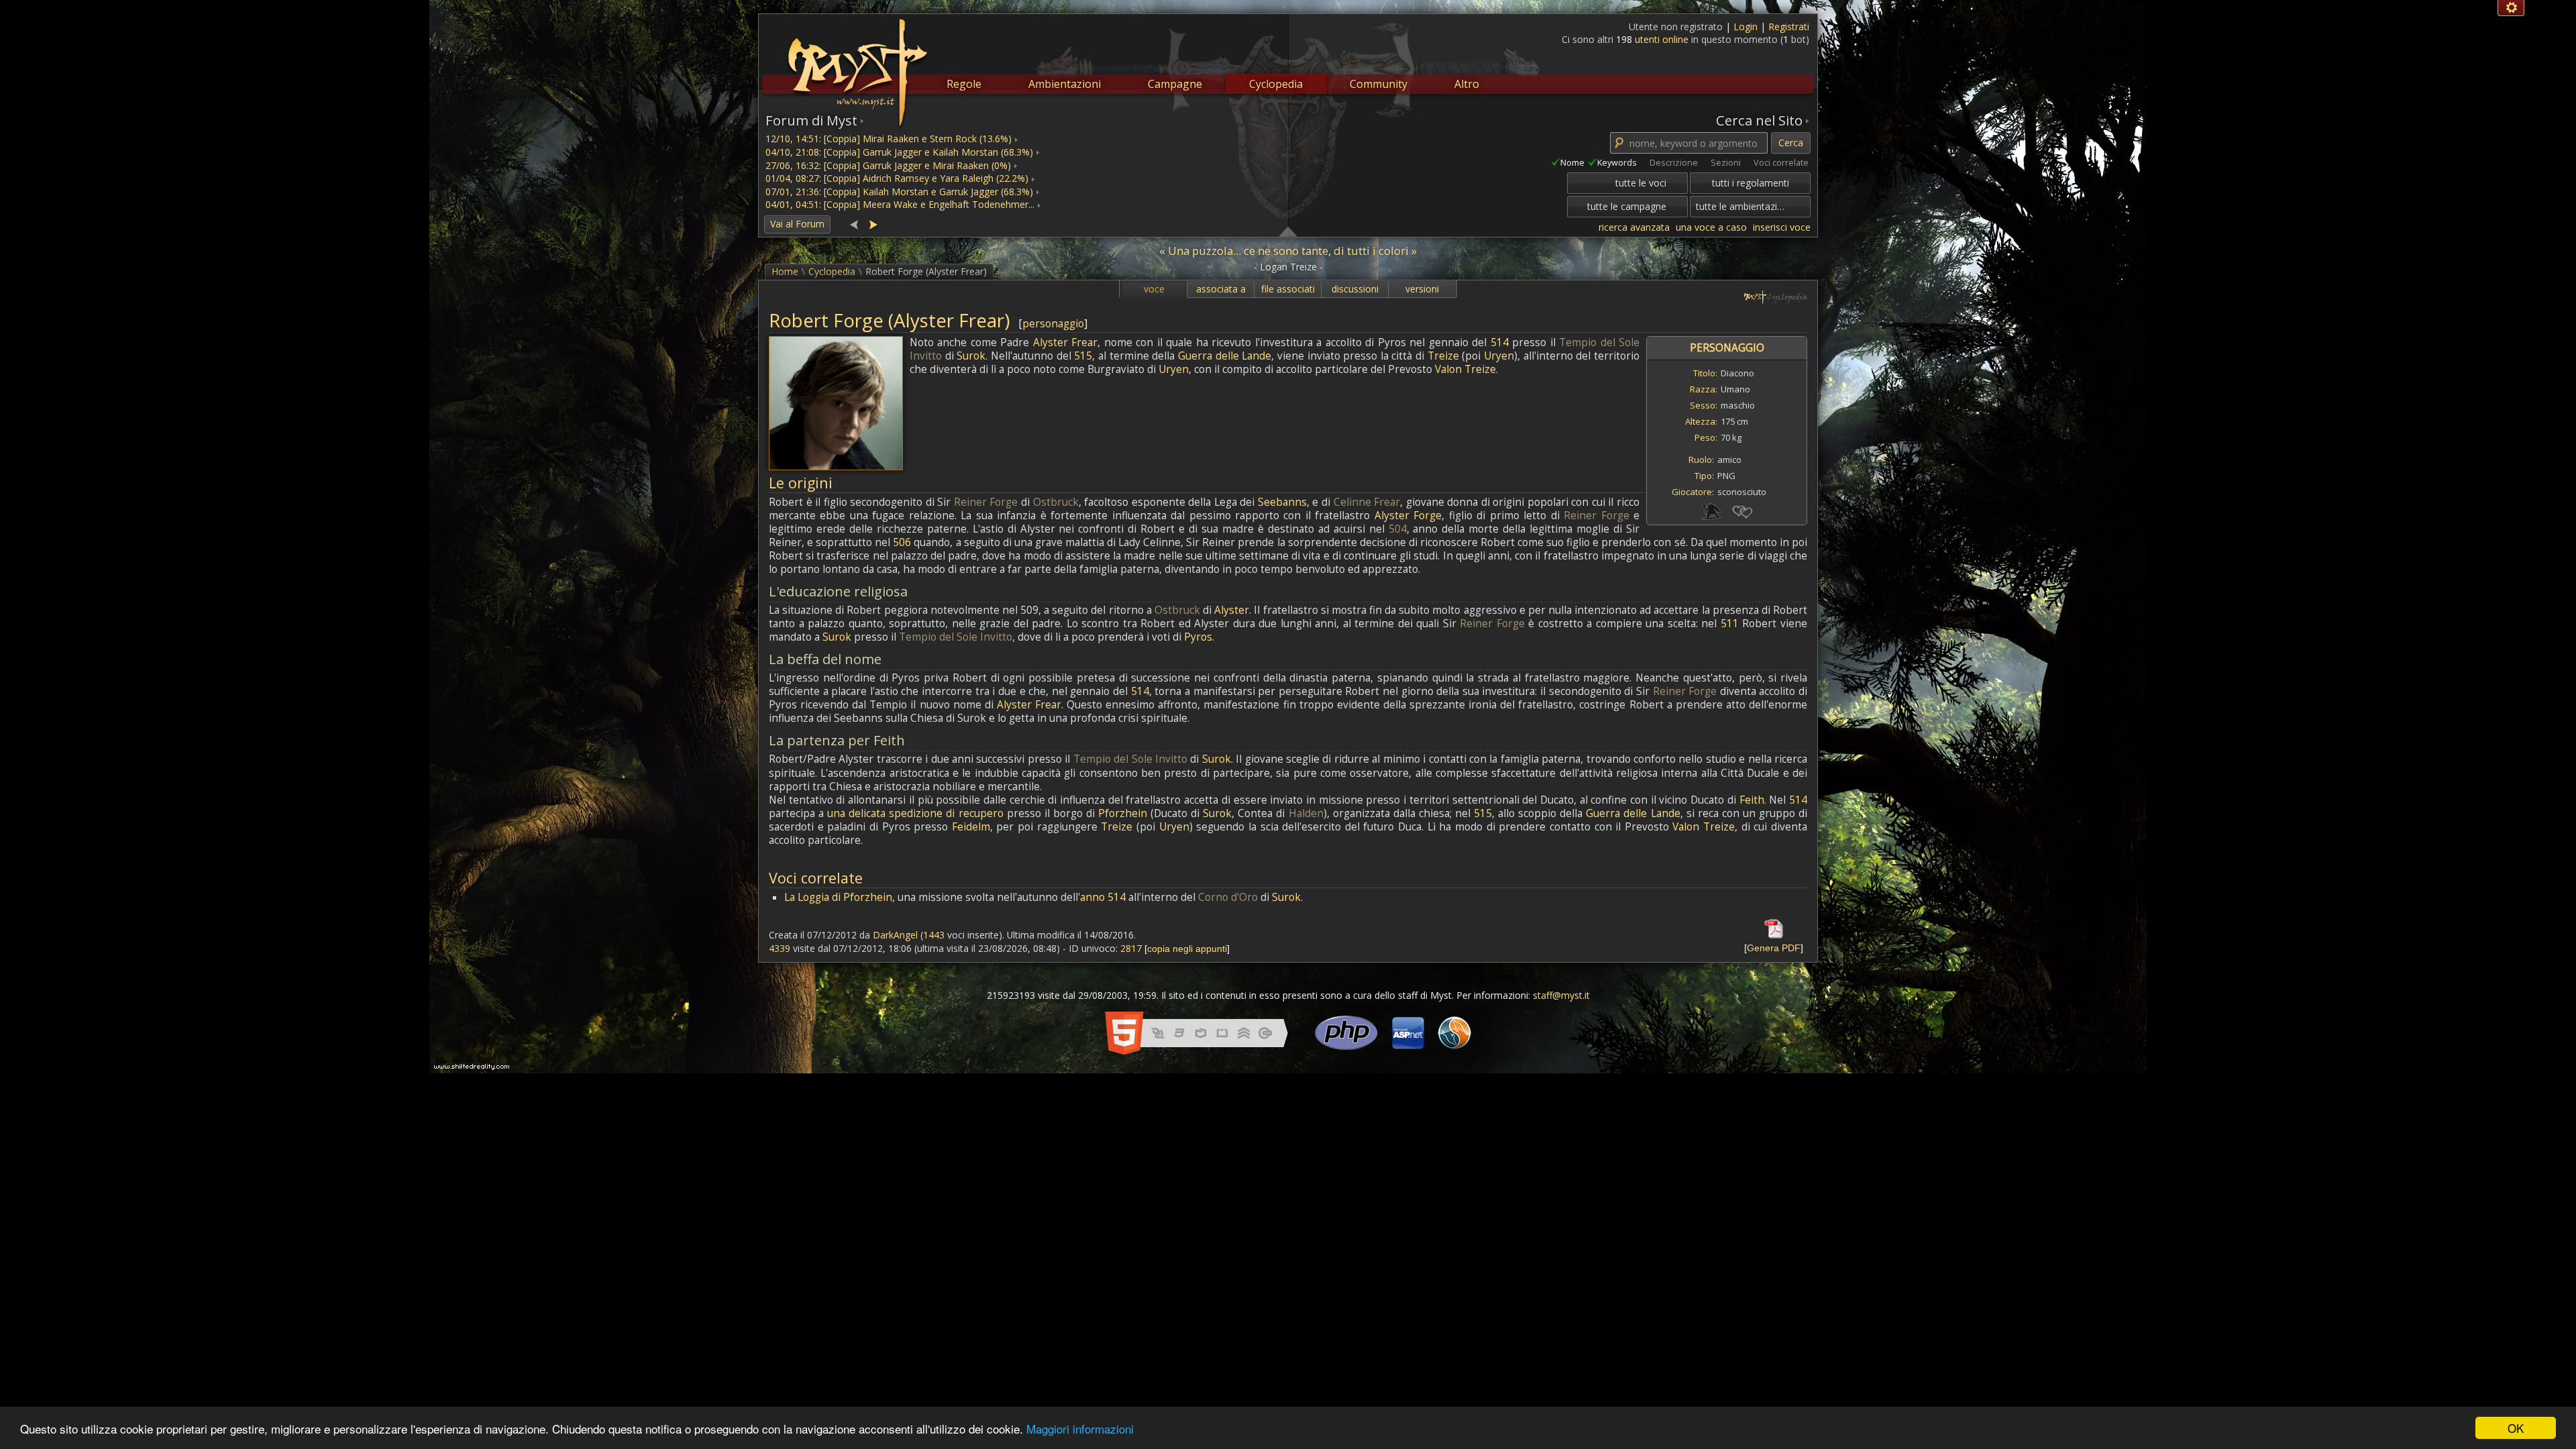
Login (1747, 26)
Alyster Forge (1408, 516)
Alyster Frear (1065, 342)
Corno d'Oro (1228, 897)
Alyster (1232, 610)
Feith (1752, 800)
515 (1083, 356)
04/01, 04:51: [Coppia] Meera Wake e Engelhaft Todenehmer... (900, 204)
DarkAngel (895, 935)
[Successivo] (873, 224)
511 (1730, 624)
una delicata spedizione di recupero (915, 813)
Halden (1306, 813)
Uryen (1499, 356)
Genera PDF (1774, 948)
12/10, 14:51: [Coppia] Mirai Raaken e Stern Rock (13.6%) (889, 139)
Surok (971, 356)
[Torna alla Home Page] (856, 64)
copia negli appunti (1187, 949)
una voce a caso (1711, 227)
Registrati (1789, 26)
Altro (1467, 84)
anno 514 (1103, 897)
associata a (1221, 289)
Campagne (1175, 84)
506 (902, 542)
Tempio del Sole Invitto (956, 637)
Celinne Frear (1367, 502)
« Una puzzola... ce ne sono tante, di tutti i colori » (1288, 251)
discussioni (1355, 289)
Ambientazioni (1065, 84)
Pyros (1198, 637)
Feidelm (971, 827)
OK (2516, 1428)
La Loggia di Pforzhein (838, 897)
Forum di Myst (811, 120)
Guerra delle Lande (1225, 356)
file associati (1288, 289)
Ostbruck (1056, 502)
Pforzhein (1123, 813)
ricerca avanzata (1634, 227)
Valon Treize (1465, 369)
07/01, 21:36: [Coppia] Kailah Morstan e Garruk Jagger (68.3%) (899, 192)
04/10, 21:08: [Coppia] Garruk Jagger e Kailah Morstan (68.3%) (899, 152)
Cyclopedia (1276, 84)
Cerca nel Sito (1759, 120)
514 (1500, 342)
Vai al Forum (797, 224)
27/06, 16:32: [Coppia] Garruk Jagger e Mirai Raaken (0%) (888, 165)
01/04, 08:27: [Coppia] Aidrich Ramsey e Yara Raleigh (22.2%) (897, 178)
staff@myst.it (1561, 995)
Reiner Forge (986, 502)
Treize (1443, 356)
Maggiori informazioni (1080, 1429)
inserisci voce (1782, 227)
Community (1379, 84)
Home (785, 271)
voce (1154, 289)
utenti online (1662, 39)
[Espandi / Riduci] (1288, 231)
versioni (1422, 289)
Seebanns (1282, 502)
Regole (964, 84)
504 (1398, 529)
